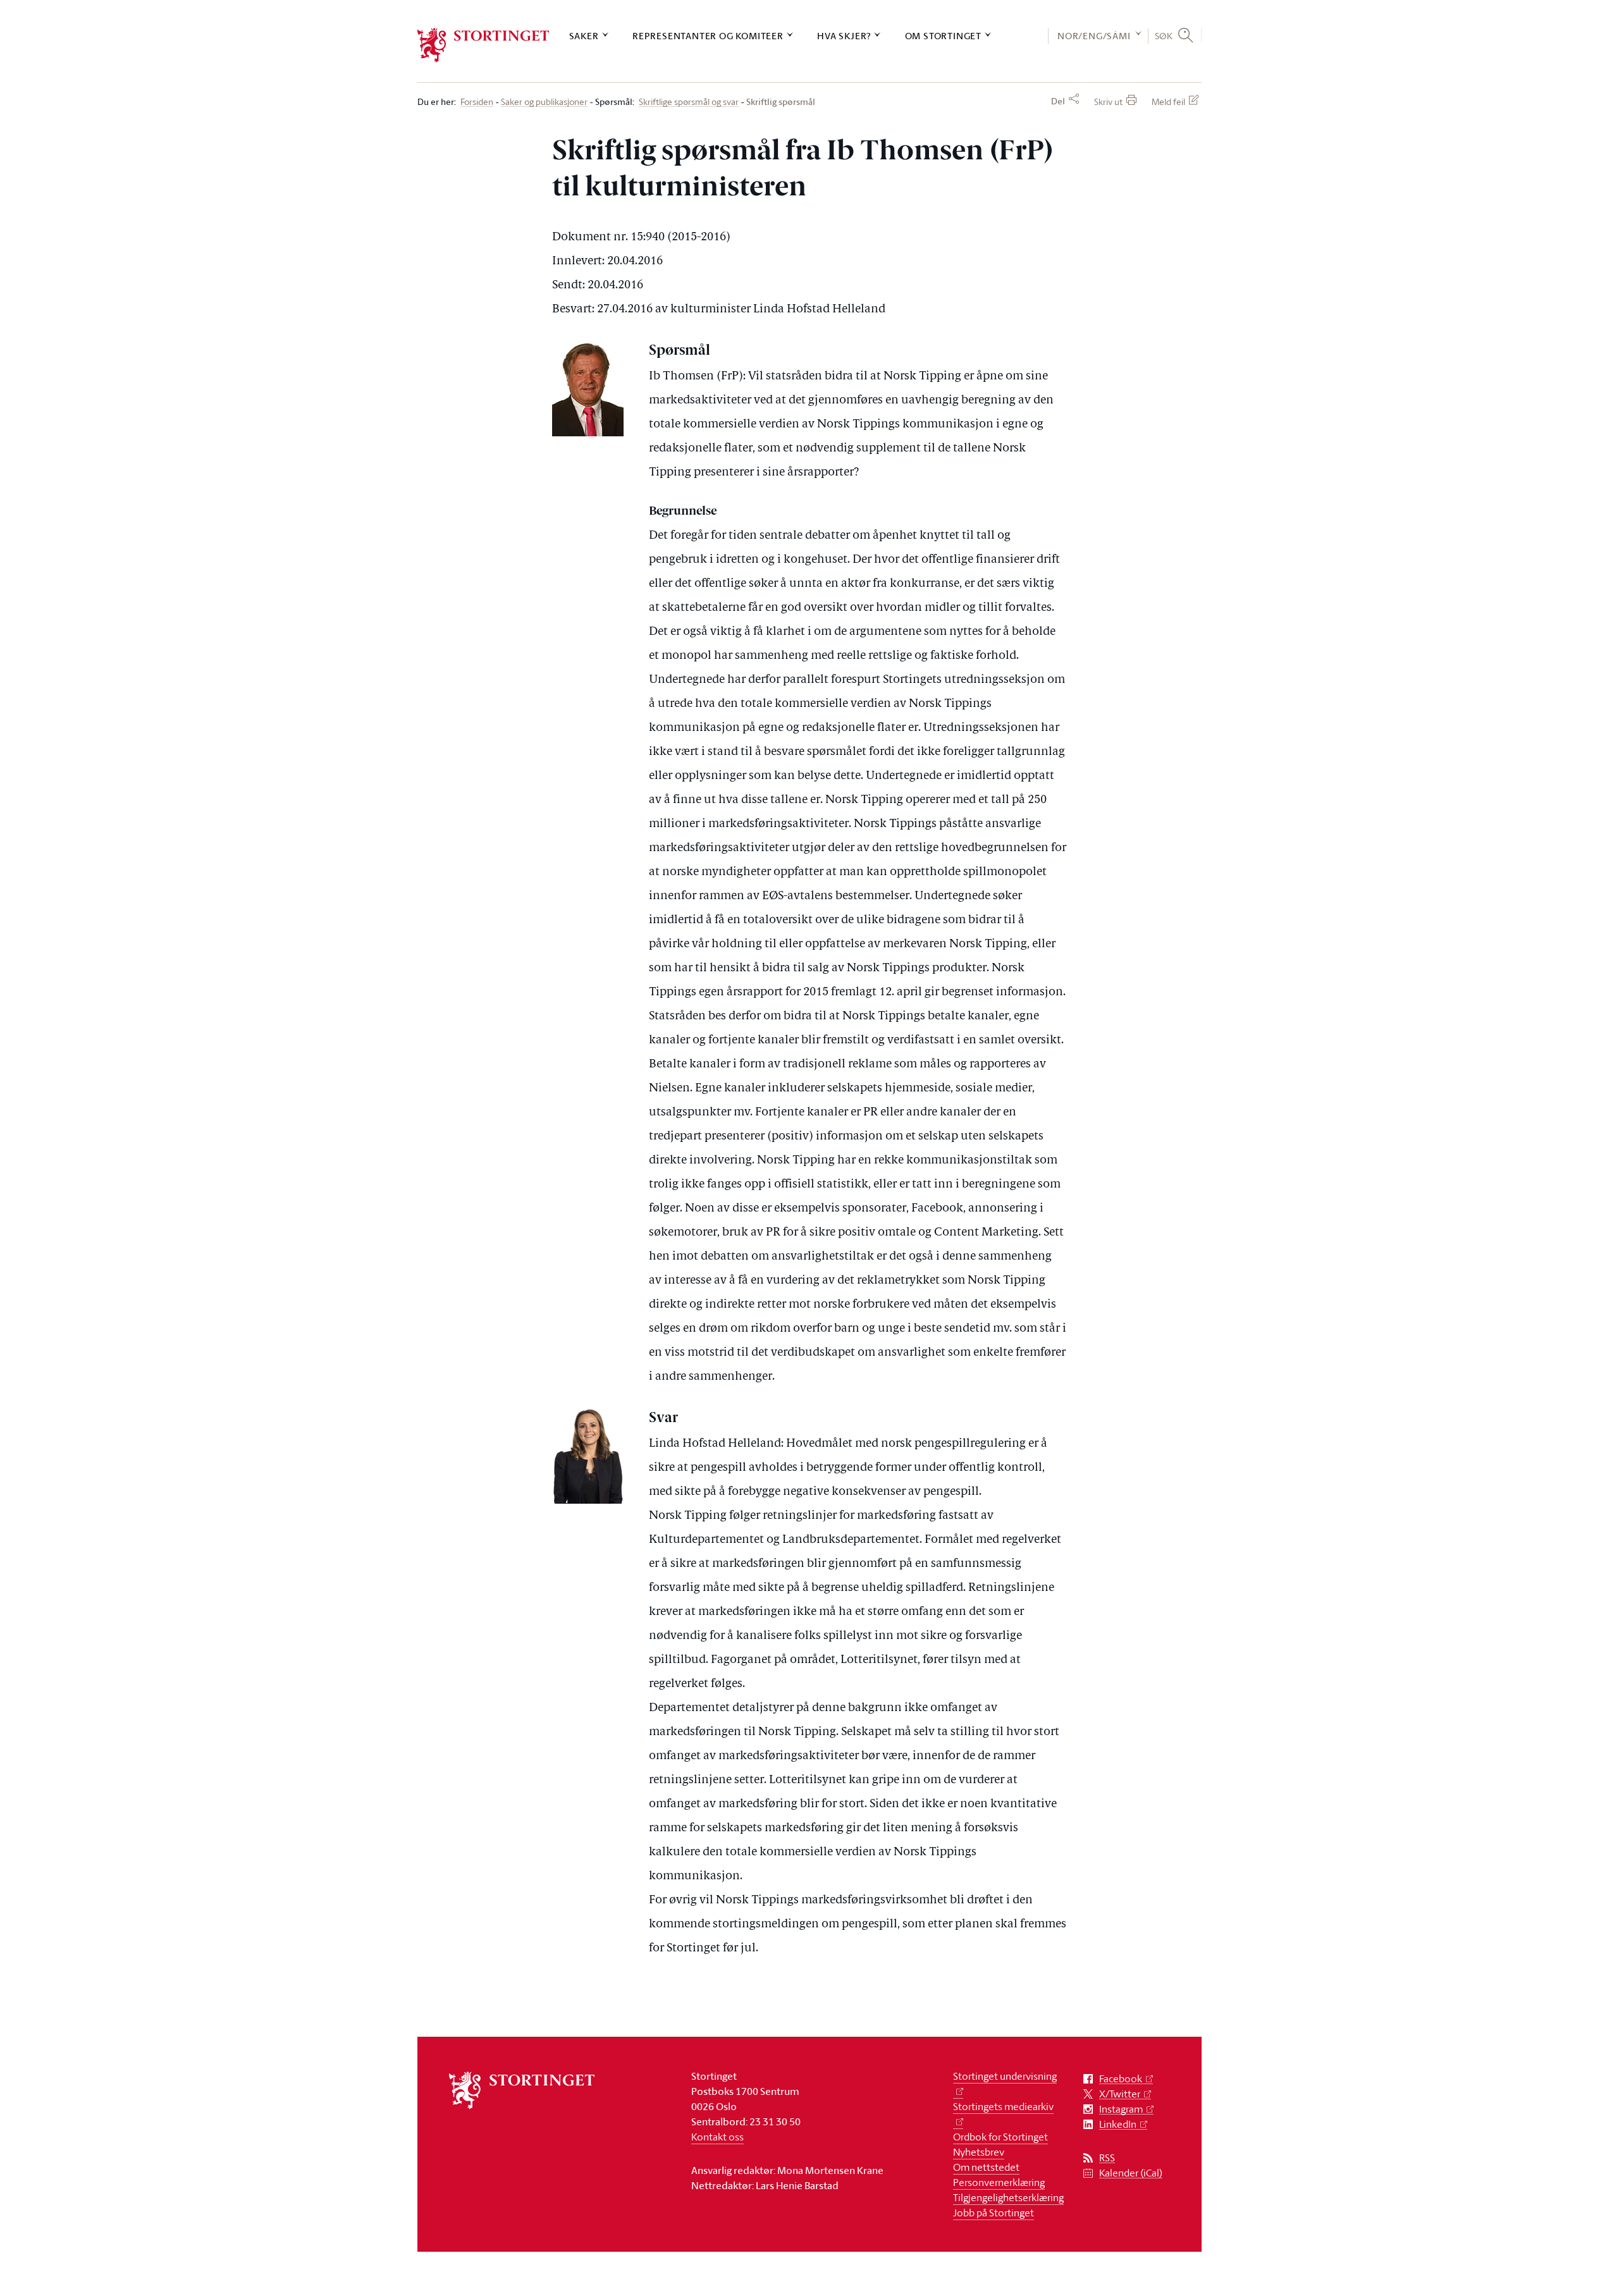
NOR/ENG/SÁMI (1094, 36)
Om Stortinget (943, 36)
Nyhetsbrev (979, 2152)
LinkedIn (1118, 2124)
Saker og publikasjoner (544, 102)
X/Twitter (1120, 2094)
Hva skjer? (844, 36)
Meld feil (1168, 101)
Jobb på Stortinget (994, 2213)
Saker (584, 36)
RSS (1107, 2158)
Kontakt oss (717, 2137)
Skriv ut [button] (1108, 101)
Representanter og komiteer (708, 36)
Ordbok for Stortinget (1000, 2137)
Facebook (1121, 2079)
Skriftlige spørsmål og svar (689, 102)
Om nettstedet (986, 2167)
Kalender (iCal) (1131, 2173)
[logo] (483, 45)
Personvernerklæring (999, 2182)
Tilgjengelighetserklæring (1008, 2197)
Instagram (1121, 2109)
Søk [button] (1164, 35)
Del (1058, 101)
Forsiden (477, 102)
